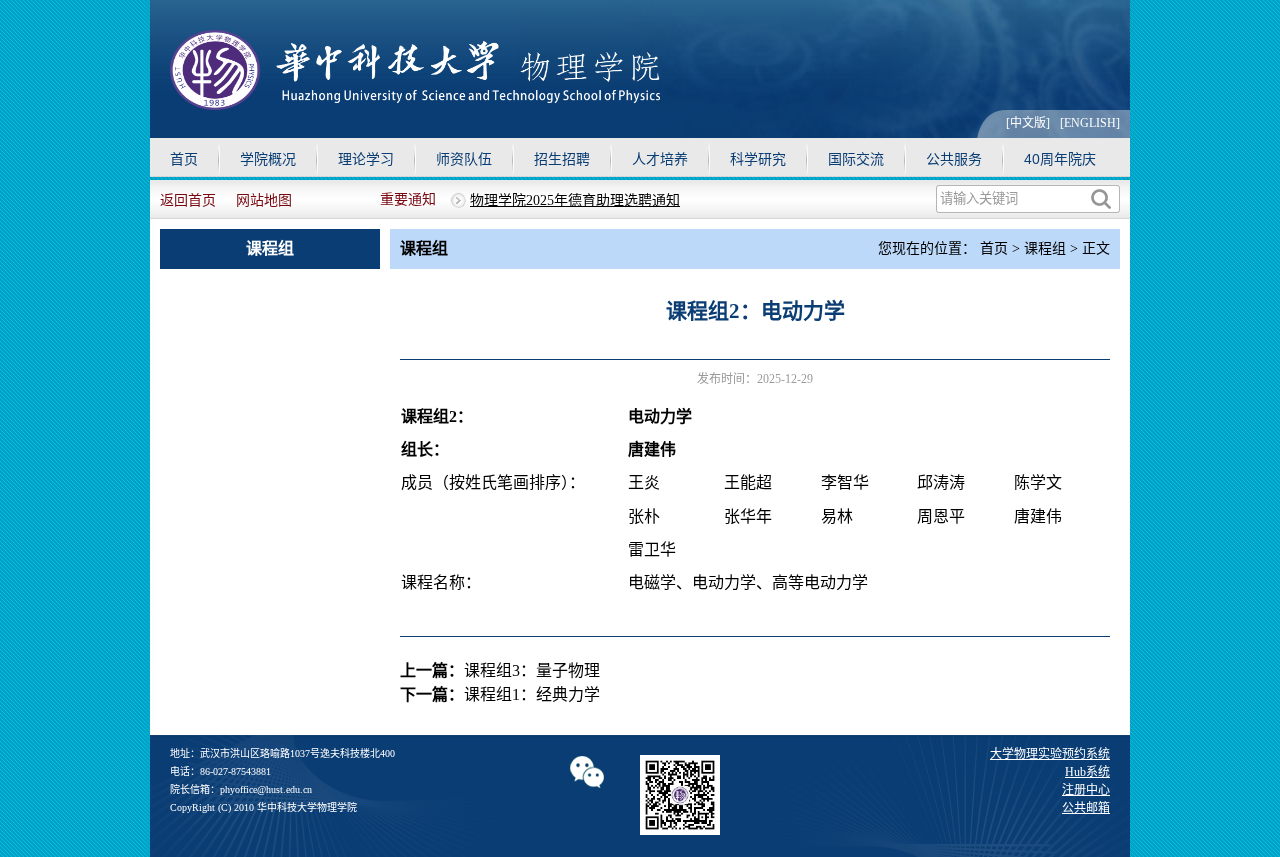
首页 (184, 159)
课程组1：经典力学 (532, 694)
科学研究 (758, 159)
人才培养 (660, 159)
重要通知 (408, 199)
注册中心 (1086, 790)
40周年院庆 (1060, 159)
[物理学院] (415, 104)
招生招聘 (562, 159)
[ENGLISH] (1090, 123)
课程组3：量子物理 (532, 670)
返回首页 (188, 200)
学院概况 (268, 159)
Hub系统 (1087, 772)
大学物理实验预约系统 (1050, 754)
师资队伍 (464, 159)
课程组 (1045, 248)
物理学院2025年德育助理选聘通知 (575, 200)
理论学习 (366, 159)
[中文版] (1028, 123)
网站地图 (264, 200)
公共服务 (954, 159)
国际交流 (856, 159)
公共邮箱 (1086, 808)
